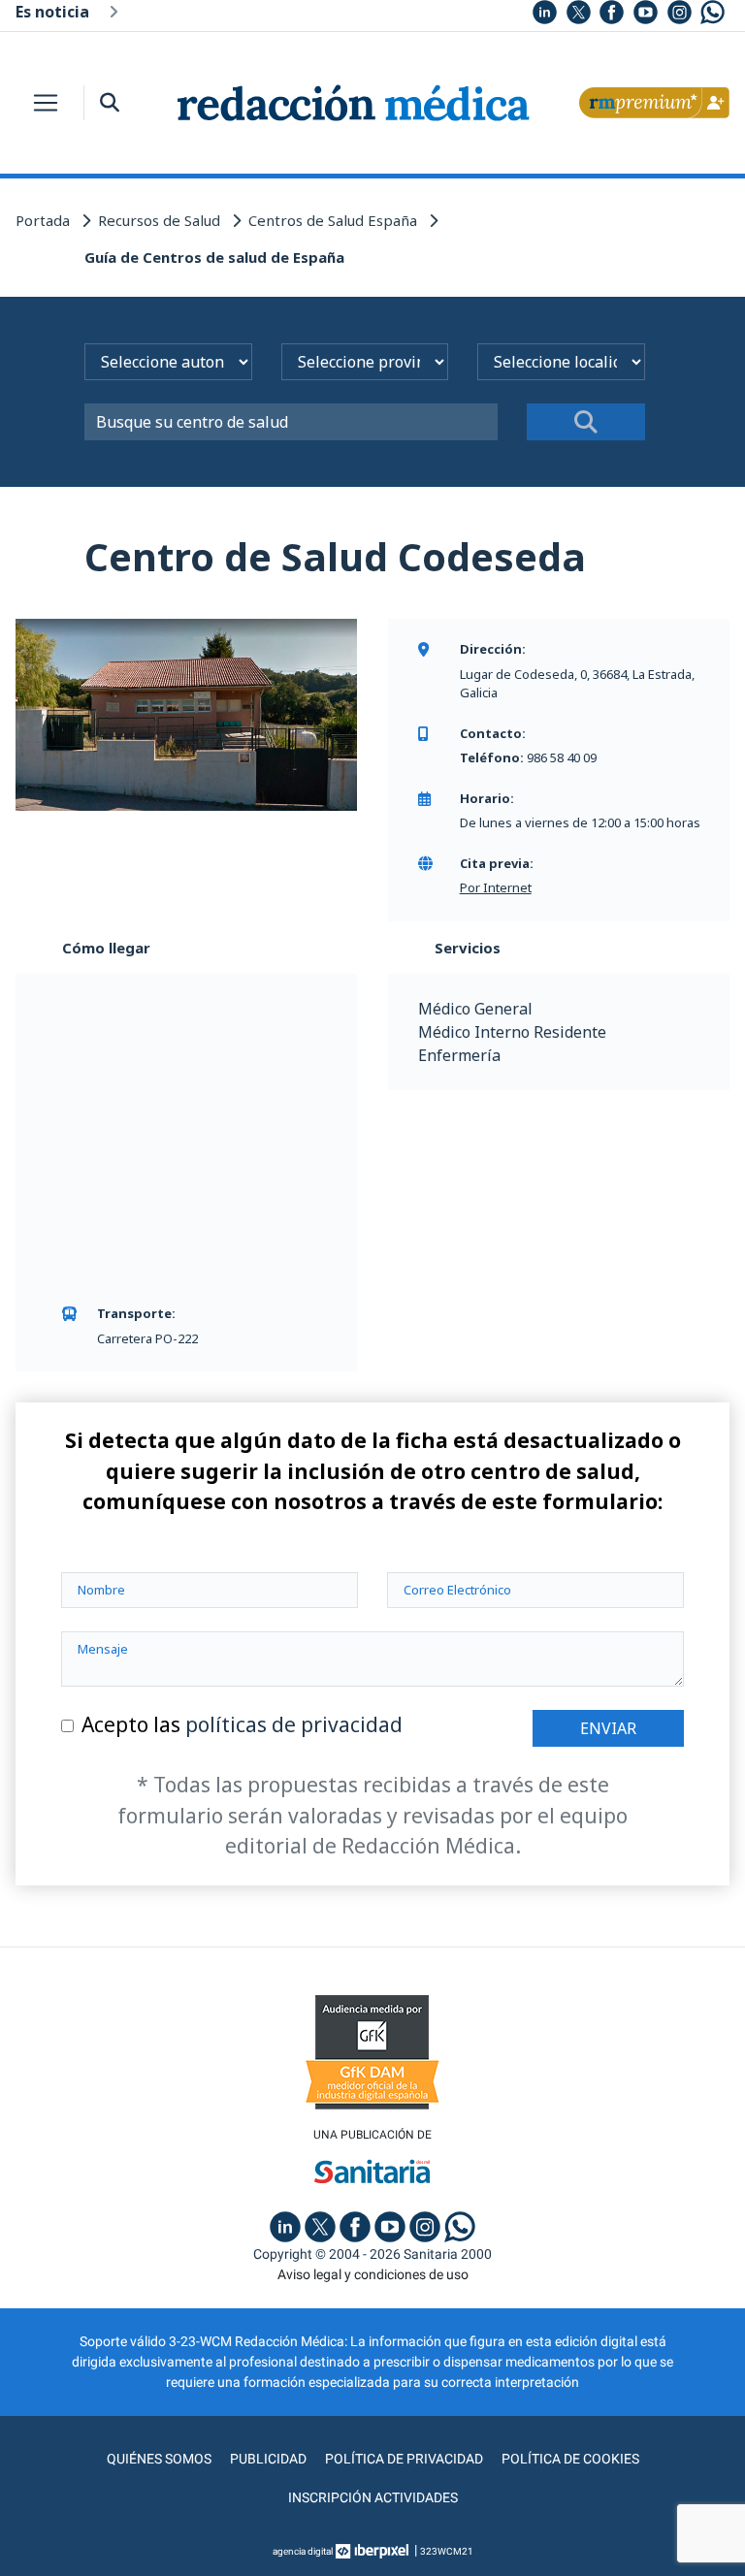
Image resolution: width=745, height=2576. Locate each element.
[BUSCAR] (586, 422)
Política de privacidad (404, 2459)
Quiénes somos (159, 2459)
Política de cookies (570, 2459)
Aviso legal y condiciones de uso (373, 2274)
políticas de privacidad (294, 1724)
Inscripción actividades (373, 2497)
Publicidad (268, 2459)
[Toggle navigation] (46, 103)
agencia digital (303, 2551)
